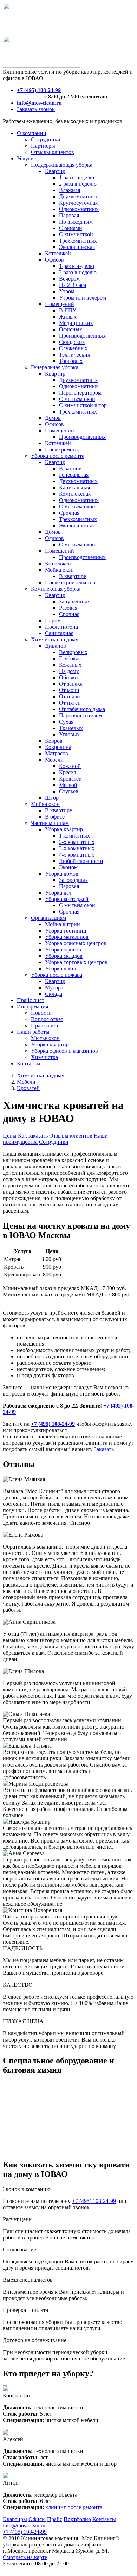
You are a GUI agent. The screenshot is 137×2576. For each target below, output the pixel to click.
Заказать (104, 1449)
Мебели (26, 1082)
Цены (10, 1136)
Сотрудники (54, 1142)
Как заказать (33, 1136)
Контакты (104, 2519)
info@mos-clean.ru (24, 2526)
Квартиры (15, 2519)
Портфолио (77, 2519)
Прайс (55, 2519)
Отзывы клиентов (71, 1136)
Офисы (37, 2519)
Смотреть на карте (25, 2557)
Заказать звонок (36, 109)
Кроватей (28, 1088)
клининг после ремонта (74, 2507)
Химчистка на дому (41, 1075)
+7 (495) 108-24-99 (94, 2201)
